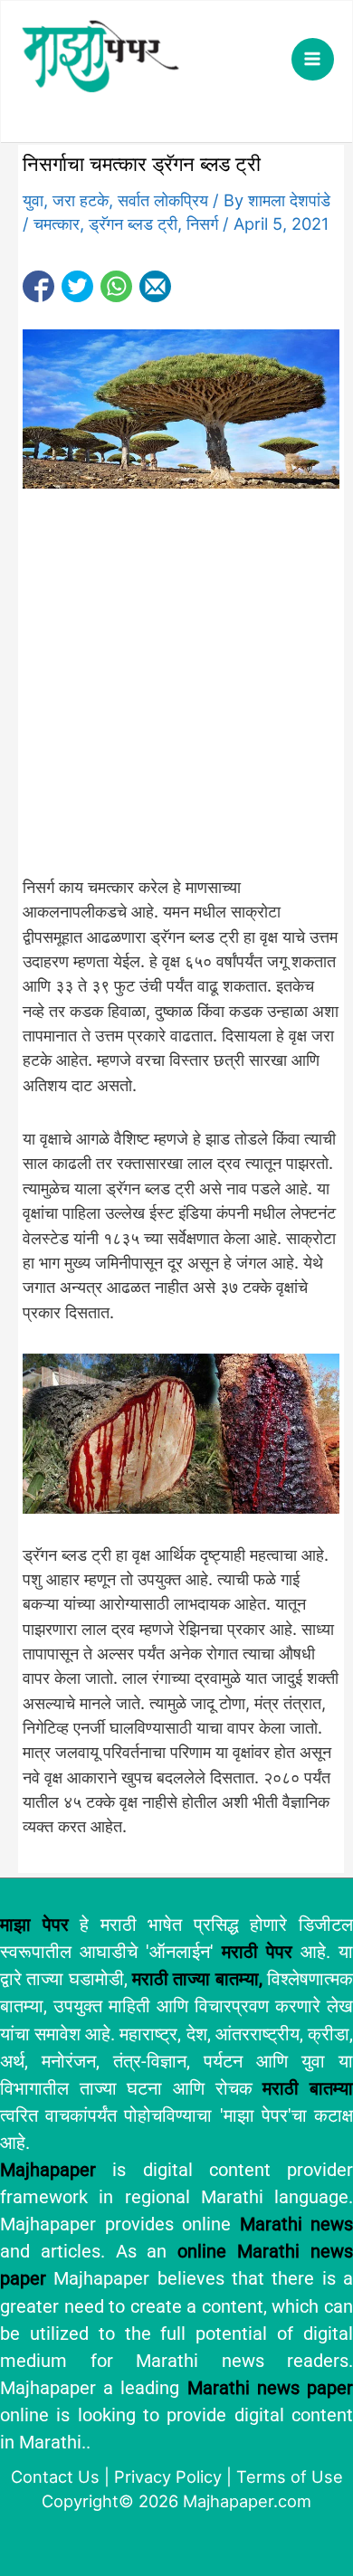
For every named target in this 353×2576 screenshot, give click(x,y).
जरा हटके (81, 200)
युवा (33, 200)
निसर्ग (202, 223)
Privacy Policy (168, 2476)
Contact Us (55, 2476)
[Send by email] (155, 286)
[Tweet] (77, 286)
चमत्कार (57, 223)
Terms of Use (290, 2476)
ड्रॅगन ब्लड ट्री (133, 223)
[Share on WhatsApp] (116, 286)
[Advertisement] (176, 692)
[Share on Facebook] (38, 286)
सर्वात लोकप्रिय (163, 200)
